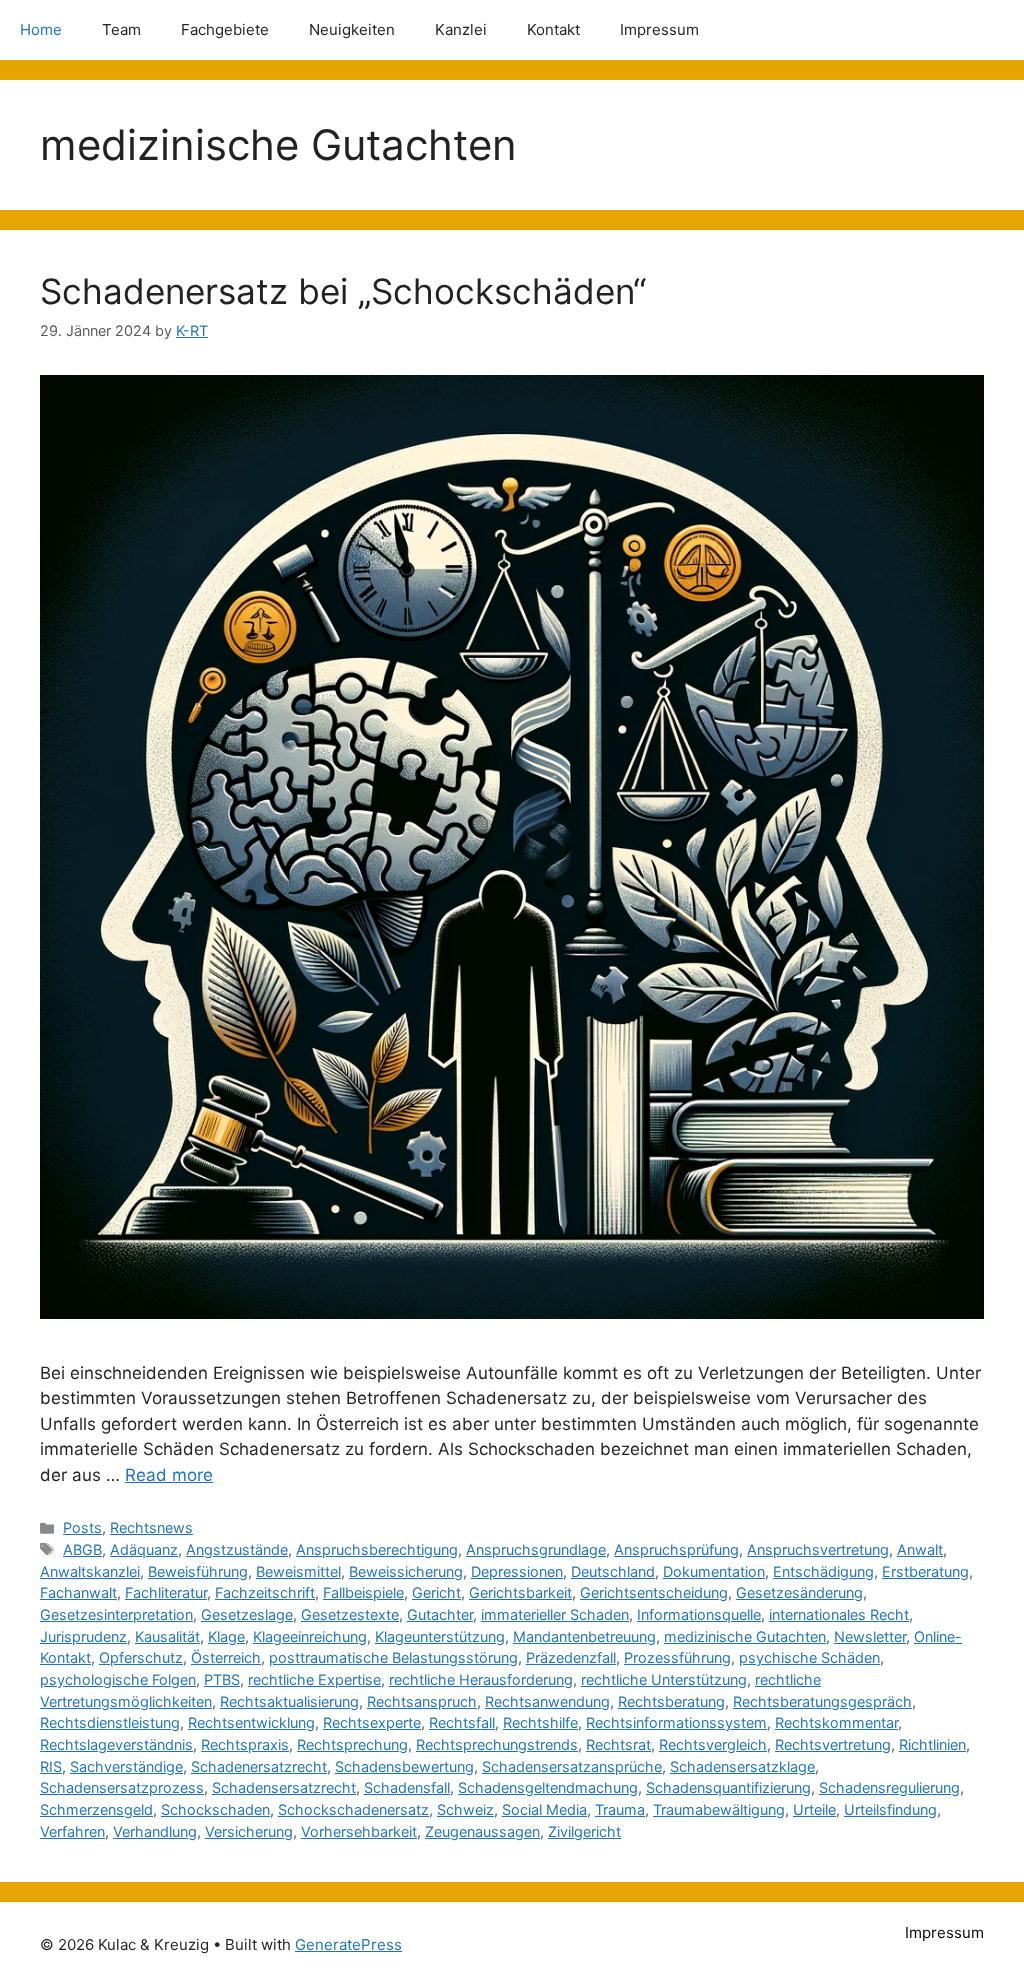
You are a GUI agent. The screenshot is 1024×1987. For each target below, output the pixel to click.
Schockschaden (215, 1809)
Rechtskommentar (836, 1722)
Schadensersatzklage (742, 1766)
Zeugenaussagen (482, 1831)
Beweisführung (198, 1571)
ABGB (82, 1549)
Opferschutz (141, 1657)
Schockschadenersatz (353, 1809)
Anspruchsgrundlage (536, 1549)
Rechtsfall (462, 1722)
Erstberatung (925, 1571)
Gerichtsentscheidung (654, 1592)
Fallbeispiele (363, 1592)
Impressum (659, 29)
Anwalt (920, 1549)
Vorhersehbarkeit (359, 1831)
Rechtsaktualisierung (289, 1701)
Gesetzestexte (350, 1614)
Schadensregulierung (889, 1787)
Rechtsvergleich (713, 1744)
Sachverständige (126, 1766)
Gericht (436, 1592)
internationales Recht (839, 1614)
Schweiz (465, 1809)
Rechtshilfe (540, 1722)
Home (41, 29)
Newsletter (870, 1636)
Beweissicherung (406, 1571)
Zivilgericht (584, 1831)
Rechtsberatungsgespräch (822, 1701)
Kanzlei (461, 29)
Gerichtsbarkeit (520, 1592)
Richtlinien (932, 1744)
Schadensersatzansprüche (572, 1766)
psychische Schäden (809, 1657)
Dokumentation (714, 1571)
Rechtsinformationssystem (676, 1722)
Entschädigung (823, 1571)
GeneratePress (348, 1944)
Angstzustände (237, 1549)
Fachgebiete (225, 29)
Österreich (226, 1657)
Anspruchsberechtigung (377, 1549)
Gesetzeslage (247, 1614)
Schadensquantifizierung (728, 1787)
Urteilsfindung (890, 1809)
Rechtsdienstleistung (110, 1722)
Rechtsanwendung (547, 1701)
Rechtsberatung (671, 1701)
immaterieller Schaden (555, 1614)
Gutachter (440, 1614)
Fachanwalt (78, 1592)
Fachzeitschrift (265, 1592)
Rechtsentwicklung (251, 1722)
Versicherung (249, 1831)
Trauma (620, 1809)
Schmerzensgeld (96, 1809)
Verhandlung (155, 1831)
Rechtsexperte (372, 1722)
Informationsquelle (699, 1614)
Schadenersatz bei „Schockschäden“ (343, 291)
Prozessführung (677, 1657)
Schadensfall (407, 1787)
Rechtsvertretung (833, 1744)
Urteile (814, 1809)
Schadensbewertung (404, 1766)
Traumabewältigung (719, 1809)
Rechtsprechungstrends (497, 1744)
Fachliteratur (166, 1592)
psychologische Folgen (118, 1679)
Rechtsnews (151, 1527)
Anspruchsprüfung (676, 1549)
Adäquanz (144, 1549)
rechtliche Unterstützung (664, 1679)
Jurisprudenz (83, 1636)
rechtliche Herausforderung (481, 1679)
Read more (169, 1475)
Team (121, 29)
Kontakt (553, 29)
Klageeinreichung (310, 1636)
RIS (51, 1766)
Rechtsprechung (352, 1744)
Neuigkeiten (352, 29)
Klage (226, 1636)
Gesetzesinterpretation (116, 1614)
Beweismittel (298, 1571)
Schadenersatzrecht (259, 1766)
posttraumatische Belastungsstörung (393, 1657)
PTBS (222, 1679)
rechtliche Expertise (314, 1679)
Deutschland (613, 1571)
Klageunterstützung (440, 1636)
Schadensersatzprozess (122, 1787)
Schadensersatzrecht (284, 1787)
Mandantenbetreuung (584, 1636)
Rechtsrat (618, 1744)
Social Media (544, 1809)
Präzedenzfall (571, 1657)
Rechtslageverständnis (116, 1744)
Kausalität (167, 1636)
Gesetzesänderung (799, 1592)
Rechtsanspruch (422, 1701)
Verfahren (72, 1831)
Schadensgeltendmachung (548, 1787)
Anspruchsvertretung (818, 1549)
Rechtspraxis (245, 1744)
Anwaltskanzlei (90, 1571)
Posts (82, 1527)
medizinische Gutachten (745, 1636)
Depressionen (517, 1571)
